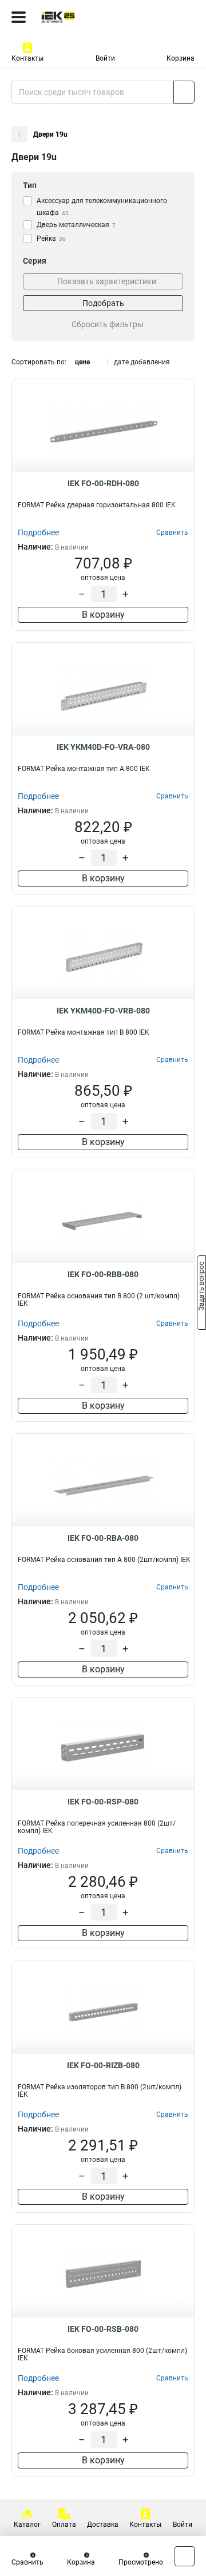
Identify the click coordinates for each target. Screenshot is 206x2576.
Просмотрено (141, 2562)
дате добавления (142, 362)
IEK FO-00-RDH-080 (103, 483)
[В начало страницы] (185, 2556)
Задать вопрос (201, 1287)
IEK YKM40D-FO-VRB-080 (103, 1011)
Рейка (51, 238)
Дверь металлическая (76, 225)
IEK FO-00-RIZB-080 (103, 2065)
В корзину (103, 615)
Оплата (64, 2525)
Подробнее (38, 532)
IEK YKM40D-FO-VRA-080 (103, 747)
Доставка (103, 2525)
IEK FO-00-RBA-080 (103, 1538)
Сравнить (27, 2562)
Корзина (181, 58)
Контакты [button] (27, 58)
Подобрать (103, 303)
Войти (105, 58)
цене (82, 362)
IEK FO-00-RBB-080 (103, 1274)
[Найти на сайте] (184, 92)
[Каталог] (19, 17)
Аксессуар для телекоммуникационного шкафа (102, 207)
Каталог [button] (27, 2525)
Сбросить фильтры (108, 324)
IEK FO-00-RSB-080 (103, 2329)
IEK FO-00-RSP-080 (103, 1802)
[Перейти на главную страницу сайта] (86, 17)
